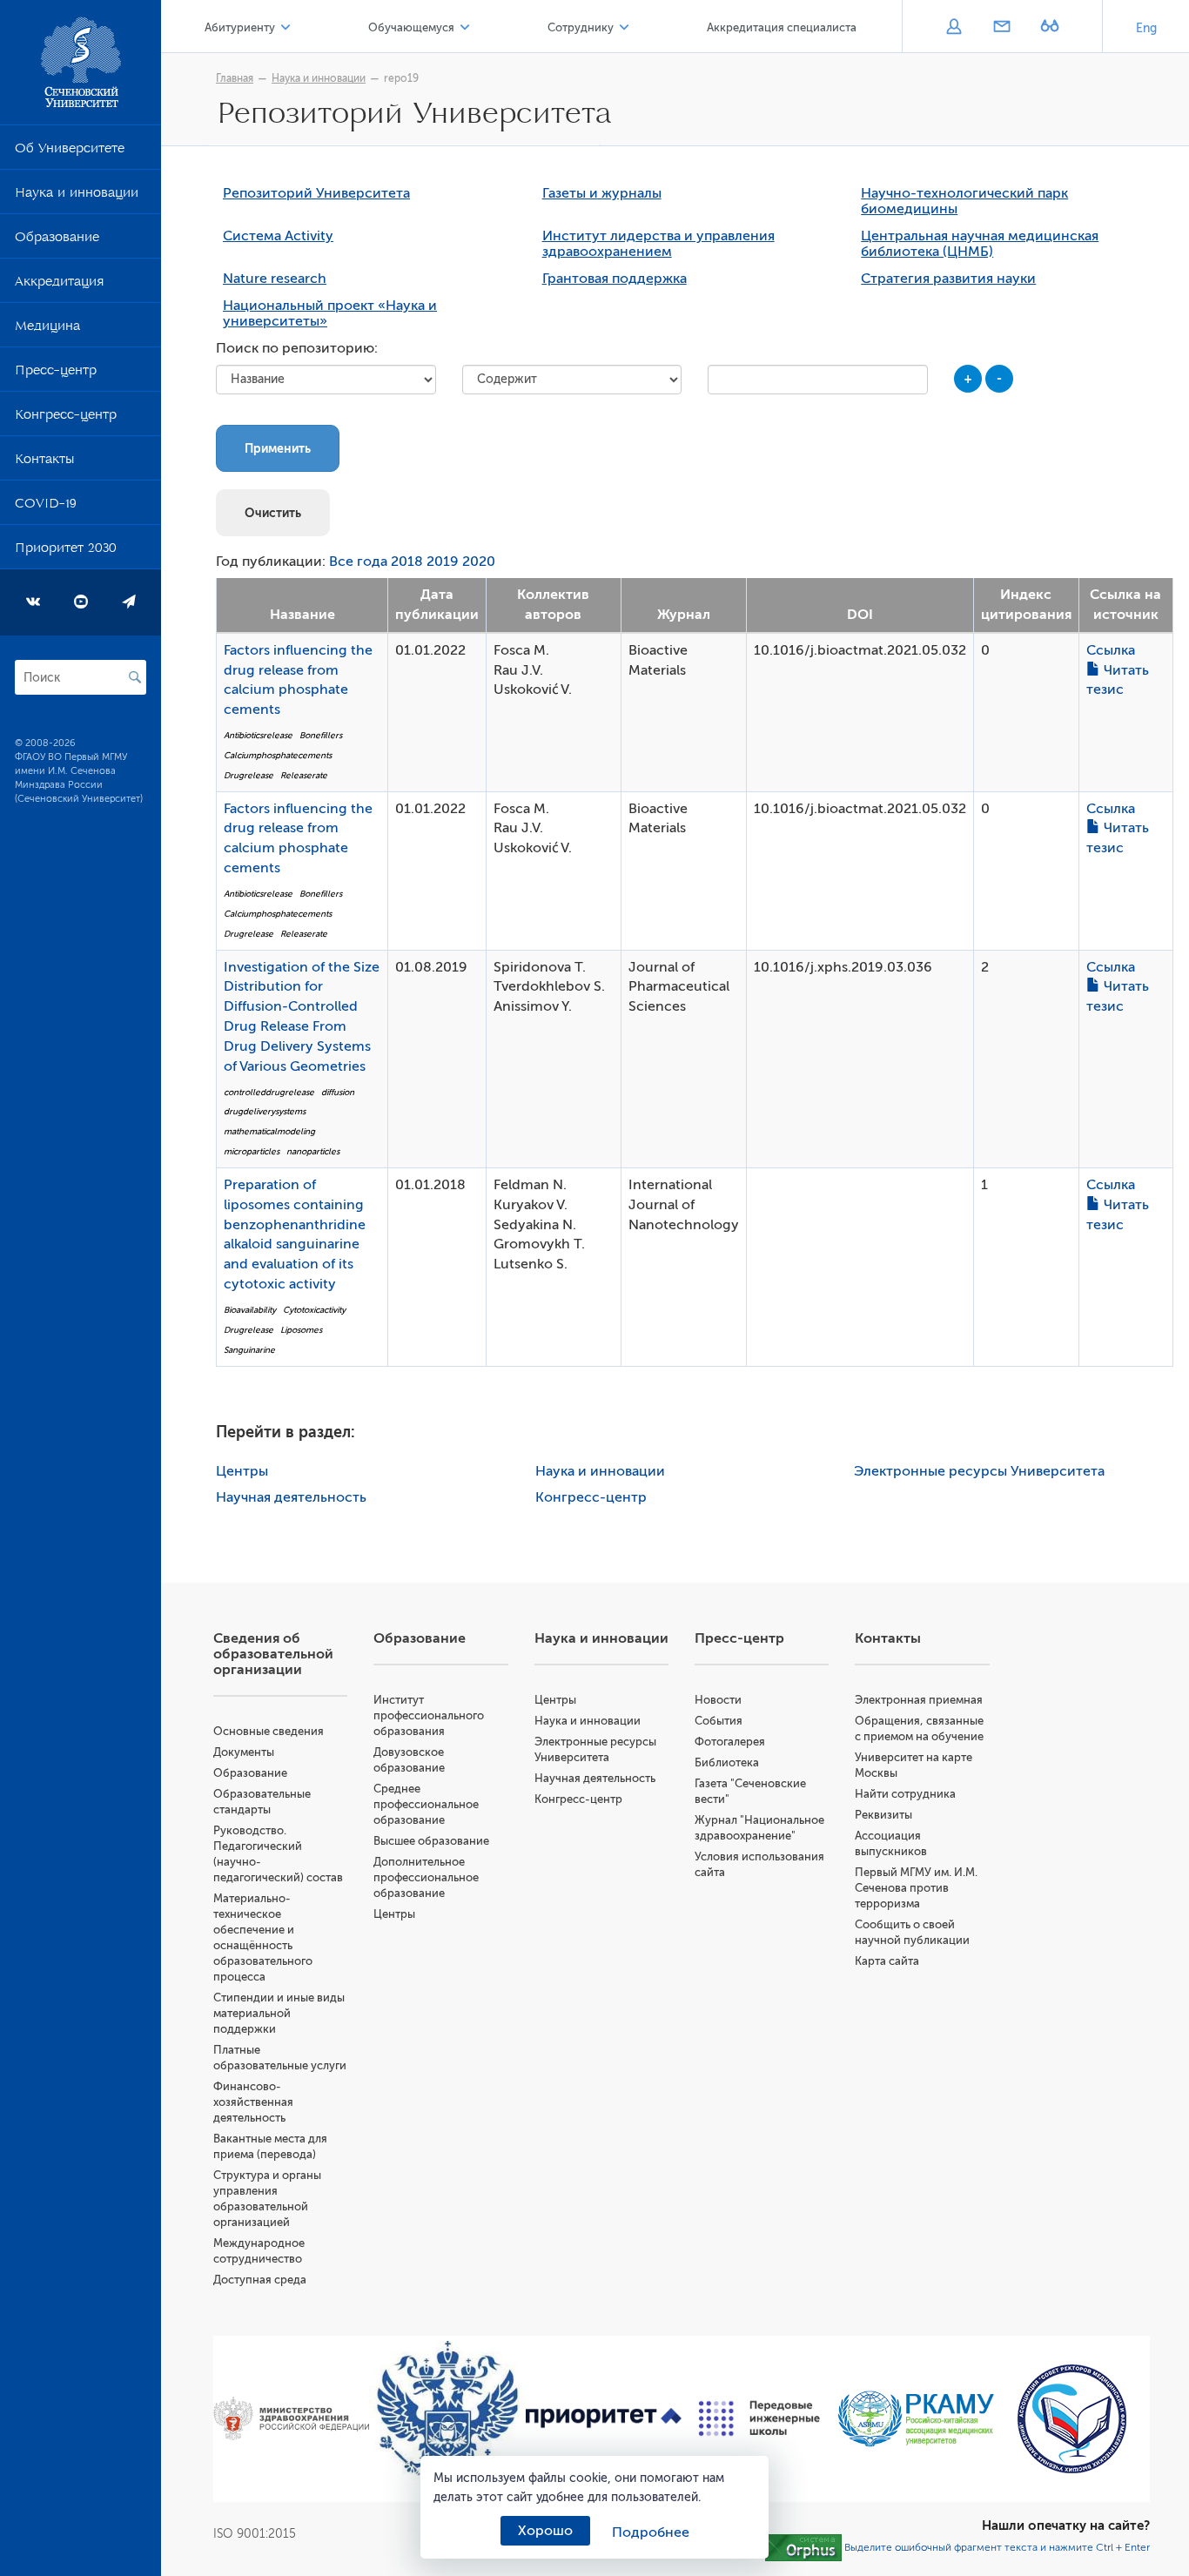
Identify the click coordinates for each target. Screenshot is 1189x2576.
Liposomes (301, 1330)
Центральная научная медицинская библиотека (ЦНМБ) (980, 244)
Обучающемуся (411, 27)
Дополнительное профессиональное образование (426, 1877)
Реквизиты (883, 1815)
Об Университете (70, 151)
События (719, 1721)
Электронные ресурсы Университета (979, 1471)
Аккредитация (59, 285)
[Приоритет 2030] (604, 2418)
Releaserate (304, 775)
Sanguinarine (249, 1350)
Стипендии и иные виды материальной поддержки (279, 2013)
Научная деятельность (291, 1497)
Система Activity (278, 236)
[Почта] (1001, 28)
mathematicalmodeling (269, 1131)
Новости (718, 1700)
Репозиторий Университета (316, 193)
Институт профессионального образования (429, 1715)
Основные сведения (269, 1731)
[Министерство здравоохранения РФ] (291, 2418)
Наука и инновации (77, 196)
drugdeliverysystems (265, 1111)
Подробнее (651, 2532)
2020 (479, 562)
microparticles (252, 1151)
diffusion (338, 1092)
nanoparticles (313, 1151)
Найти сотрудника (905, 1794)
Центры (242, 1471)
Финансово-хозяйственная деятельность (253, 2102)
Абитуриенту (240, 27)
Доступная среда (260, 2280)
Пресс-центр (56, 373)
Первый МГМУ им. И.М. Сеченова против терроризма (916, 1888)
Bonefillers (321, 735)
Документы (244, 1752)
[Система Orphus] (803, 2546)
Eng (1146, 28)
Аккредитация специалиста (782, 27)
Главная (235, 78)
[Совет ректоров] (1072, 2419)
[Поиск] (135, 677)
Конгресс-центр (66, 418)
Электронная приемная (919, 1700)
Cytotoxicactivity (314, 1310)
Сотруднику (581, 27)
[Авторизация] (954, 28)
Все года (358, 562)
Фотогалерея (730, 1742)
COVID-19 (46, 507)
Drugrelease (249, 775)
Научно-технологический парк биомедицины (964, 201)
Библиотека (727, 1762)
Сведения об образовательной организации (273, 1654)
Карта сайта (887, 1961)
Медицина (47, 329)
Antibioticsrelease (258, 735)
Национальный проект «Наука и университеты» (330, 313)
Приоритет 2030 (66, 551)
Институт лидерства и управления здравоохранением (658, 244)
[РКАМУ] (915, 2419)
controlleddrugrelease (269, 1092)
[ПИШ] (759, 2418)
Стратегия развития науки (948, 279)
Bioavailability (250, 1310)
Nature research (275, 279)
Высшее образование (431, 1841)
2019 (443, 562)
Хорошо (545, 2531)
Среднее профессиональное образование (426, 1804)
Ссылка (1111, 650)
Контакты (44, 462)
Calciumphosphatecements (278, 755)
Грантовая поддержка (615, 279)
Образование (57, 240)
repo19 (401, 78)
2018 (407, 562)
